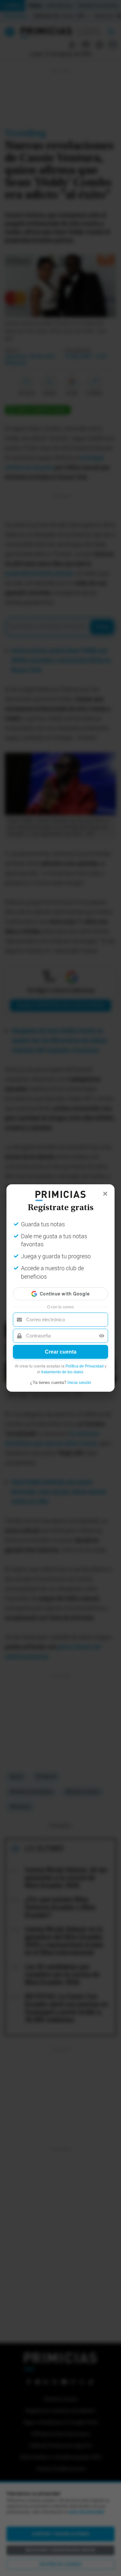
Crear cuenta (61, 1352)
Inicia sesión (79, 1382)
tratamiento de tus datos (62, 1372)
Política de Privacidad (85, 1366)
